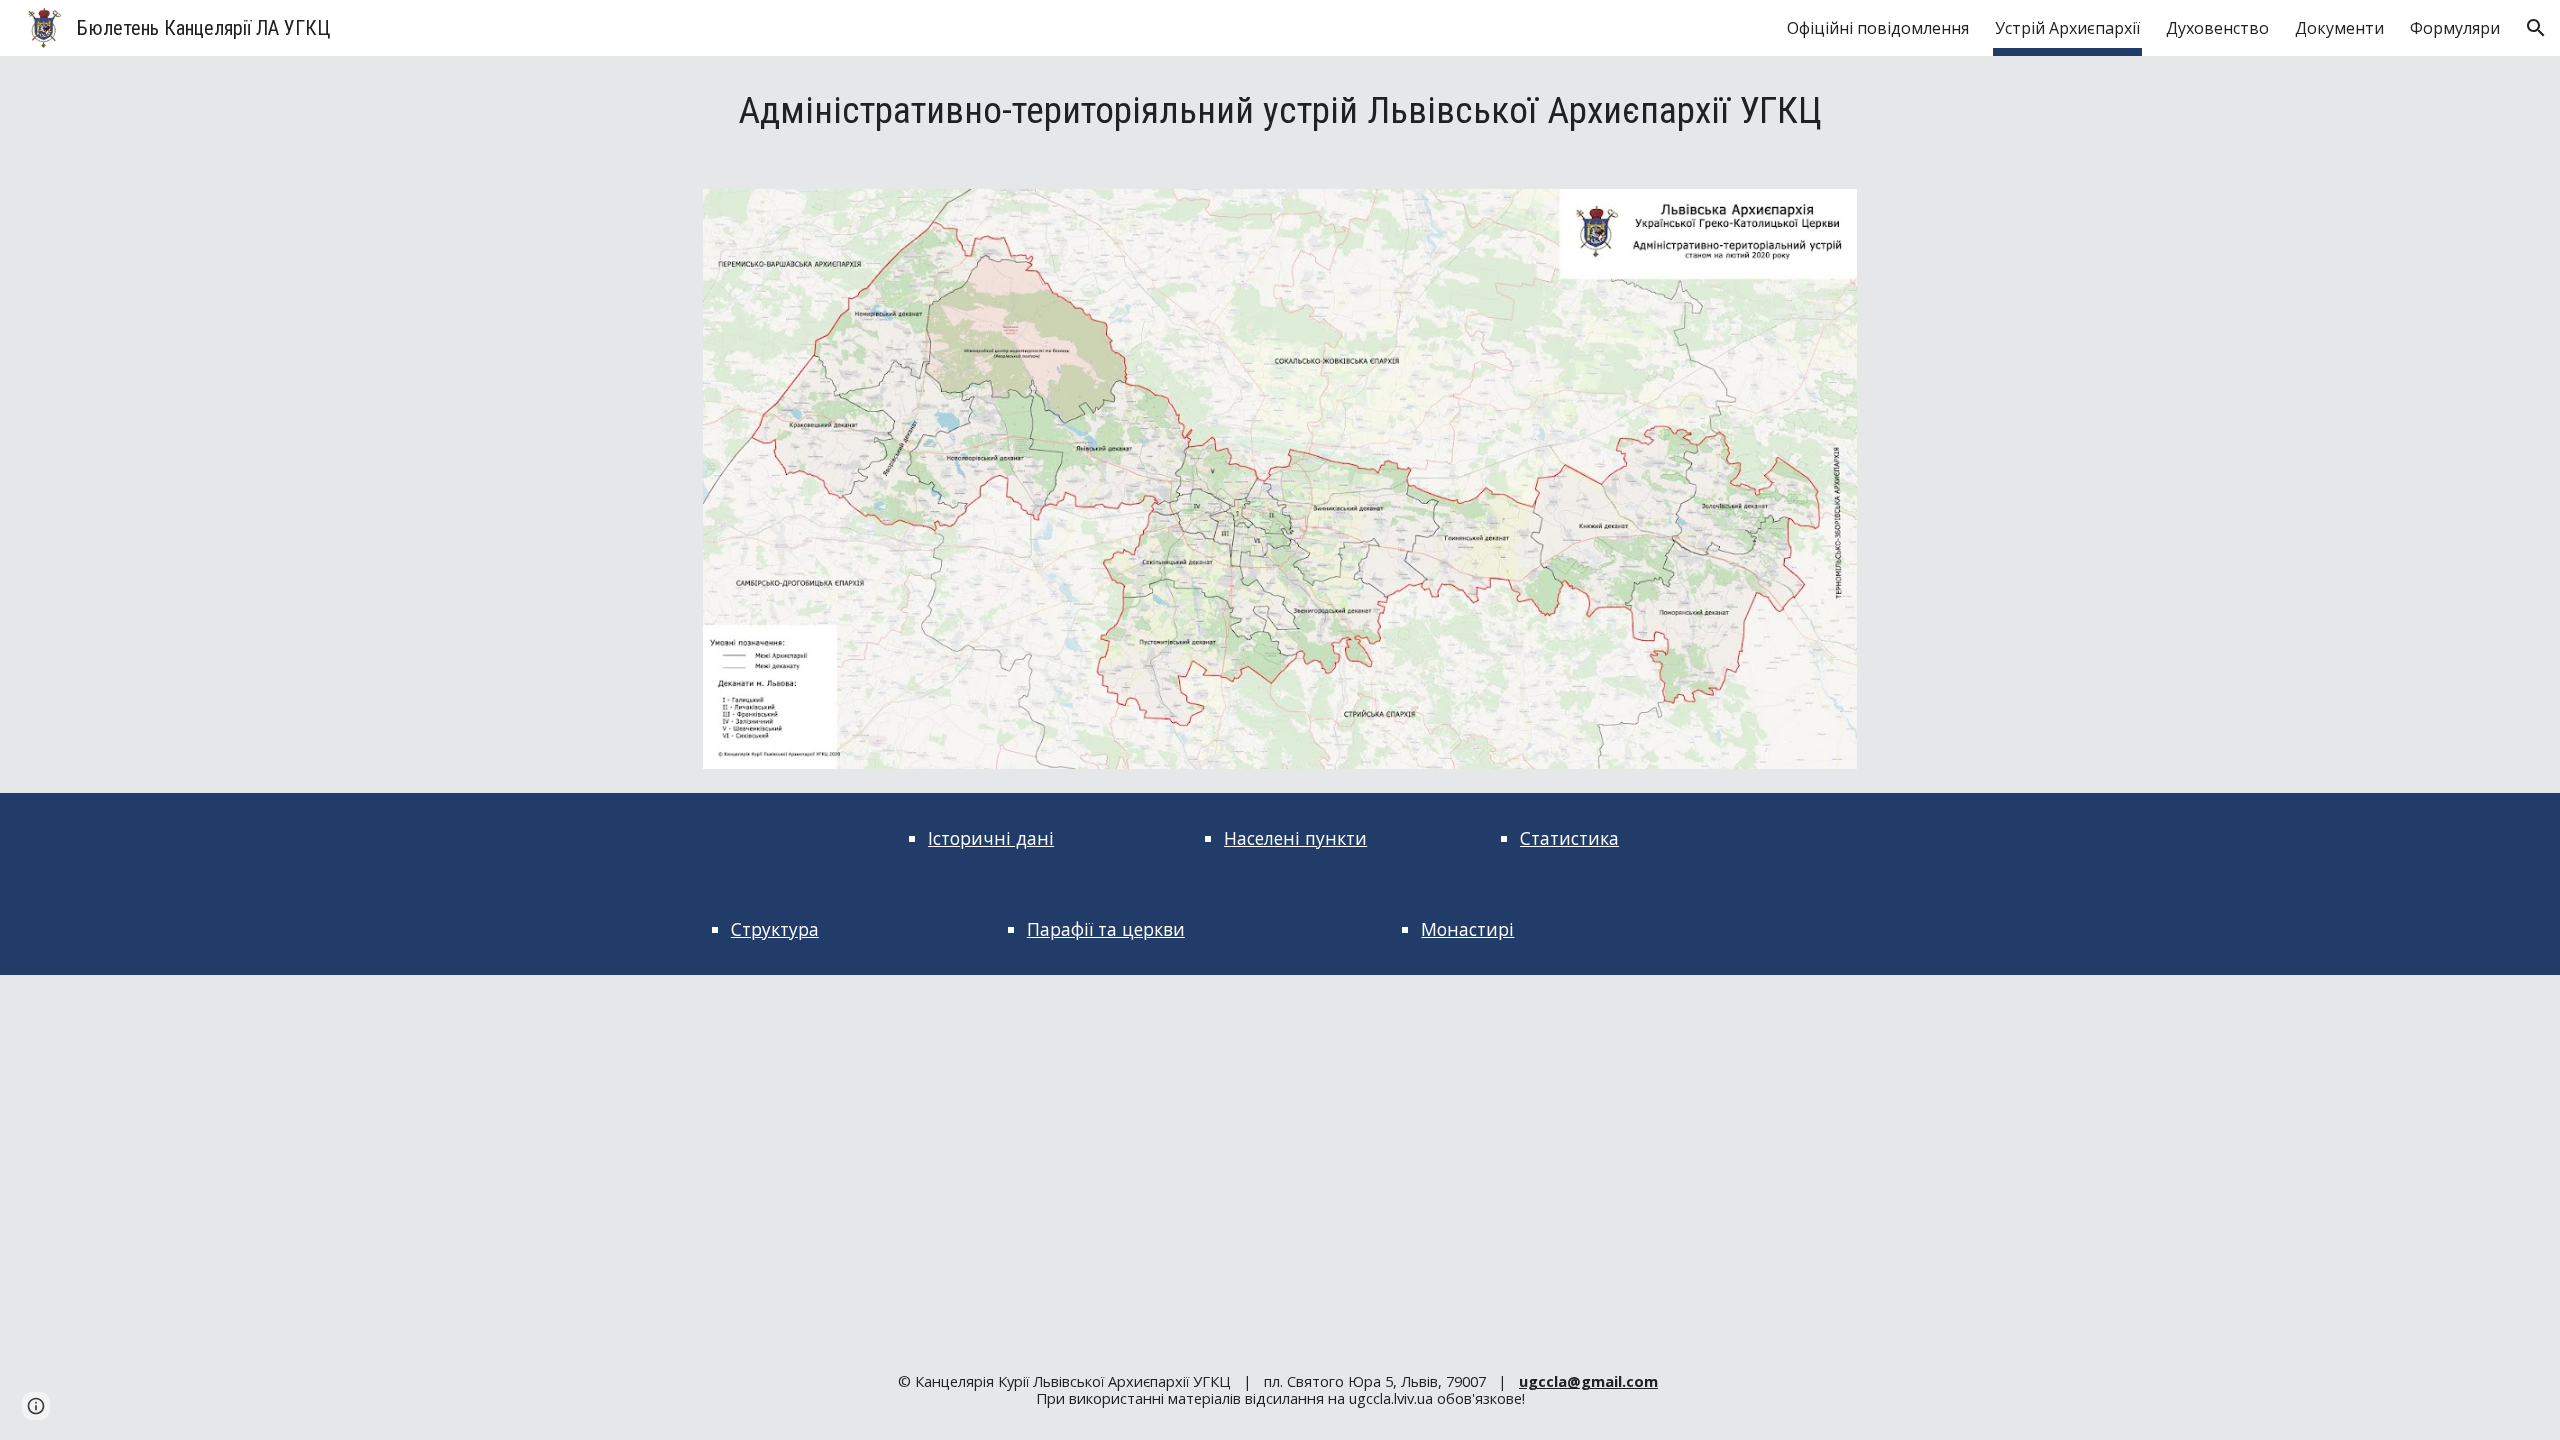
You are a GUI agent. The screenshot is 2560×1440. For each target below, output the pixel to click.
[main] (1280, 110)
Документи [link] (2339, 28)
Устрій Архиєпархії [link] (2067, 28)
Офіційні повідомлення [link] (1878, 28)
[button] (2536, 28)
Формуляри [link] (2455, 28)
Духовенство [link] (2217, 28)
